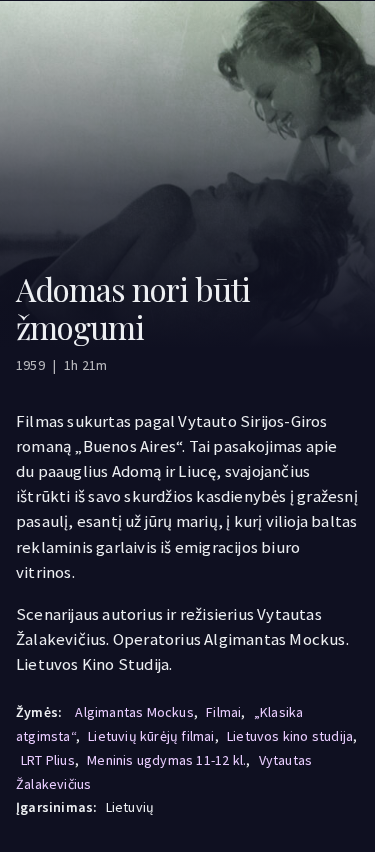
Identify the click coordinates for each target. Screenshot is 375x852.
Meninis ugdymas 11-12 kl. (166, 760)
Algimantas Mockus (134, 712)
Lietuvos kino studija (290, 736)
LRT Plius (48, 760)
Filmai (223, 712)
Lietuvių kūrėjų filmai (151, 736)
